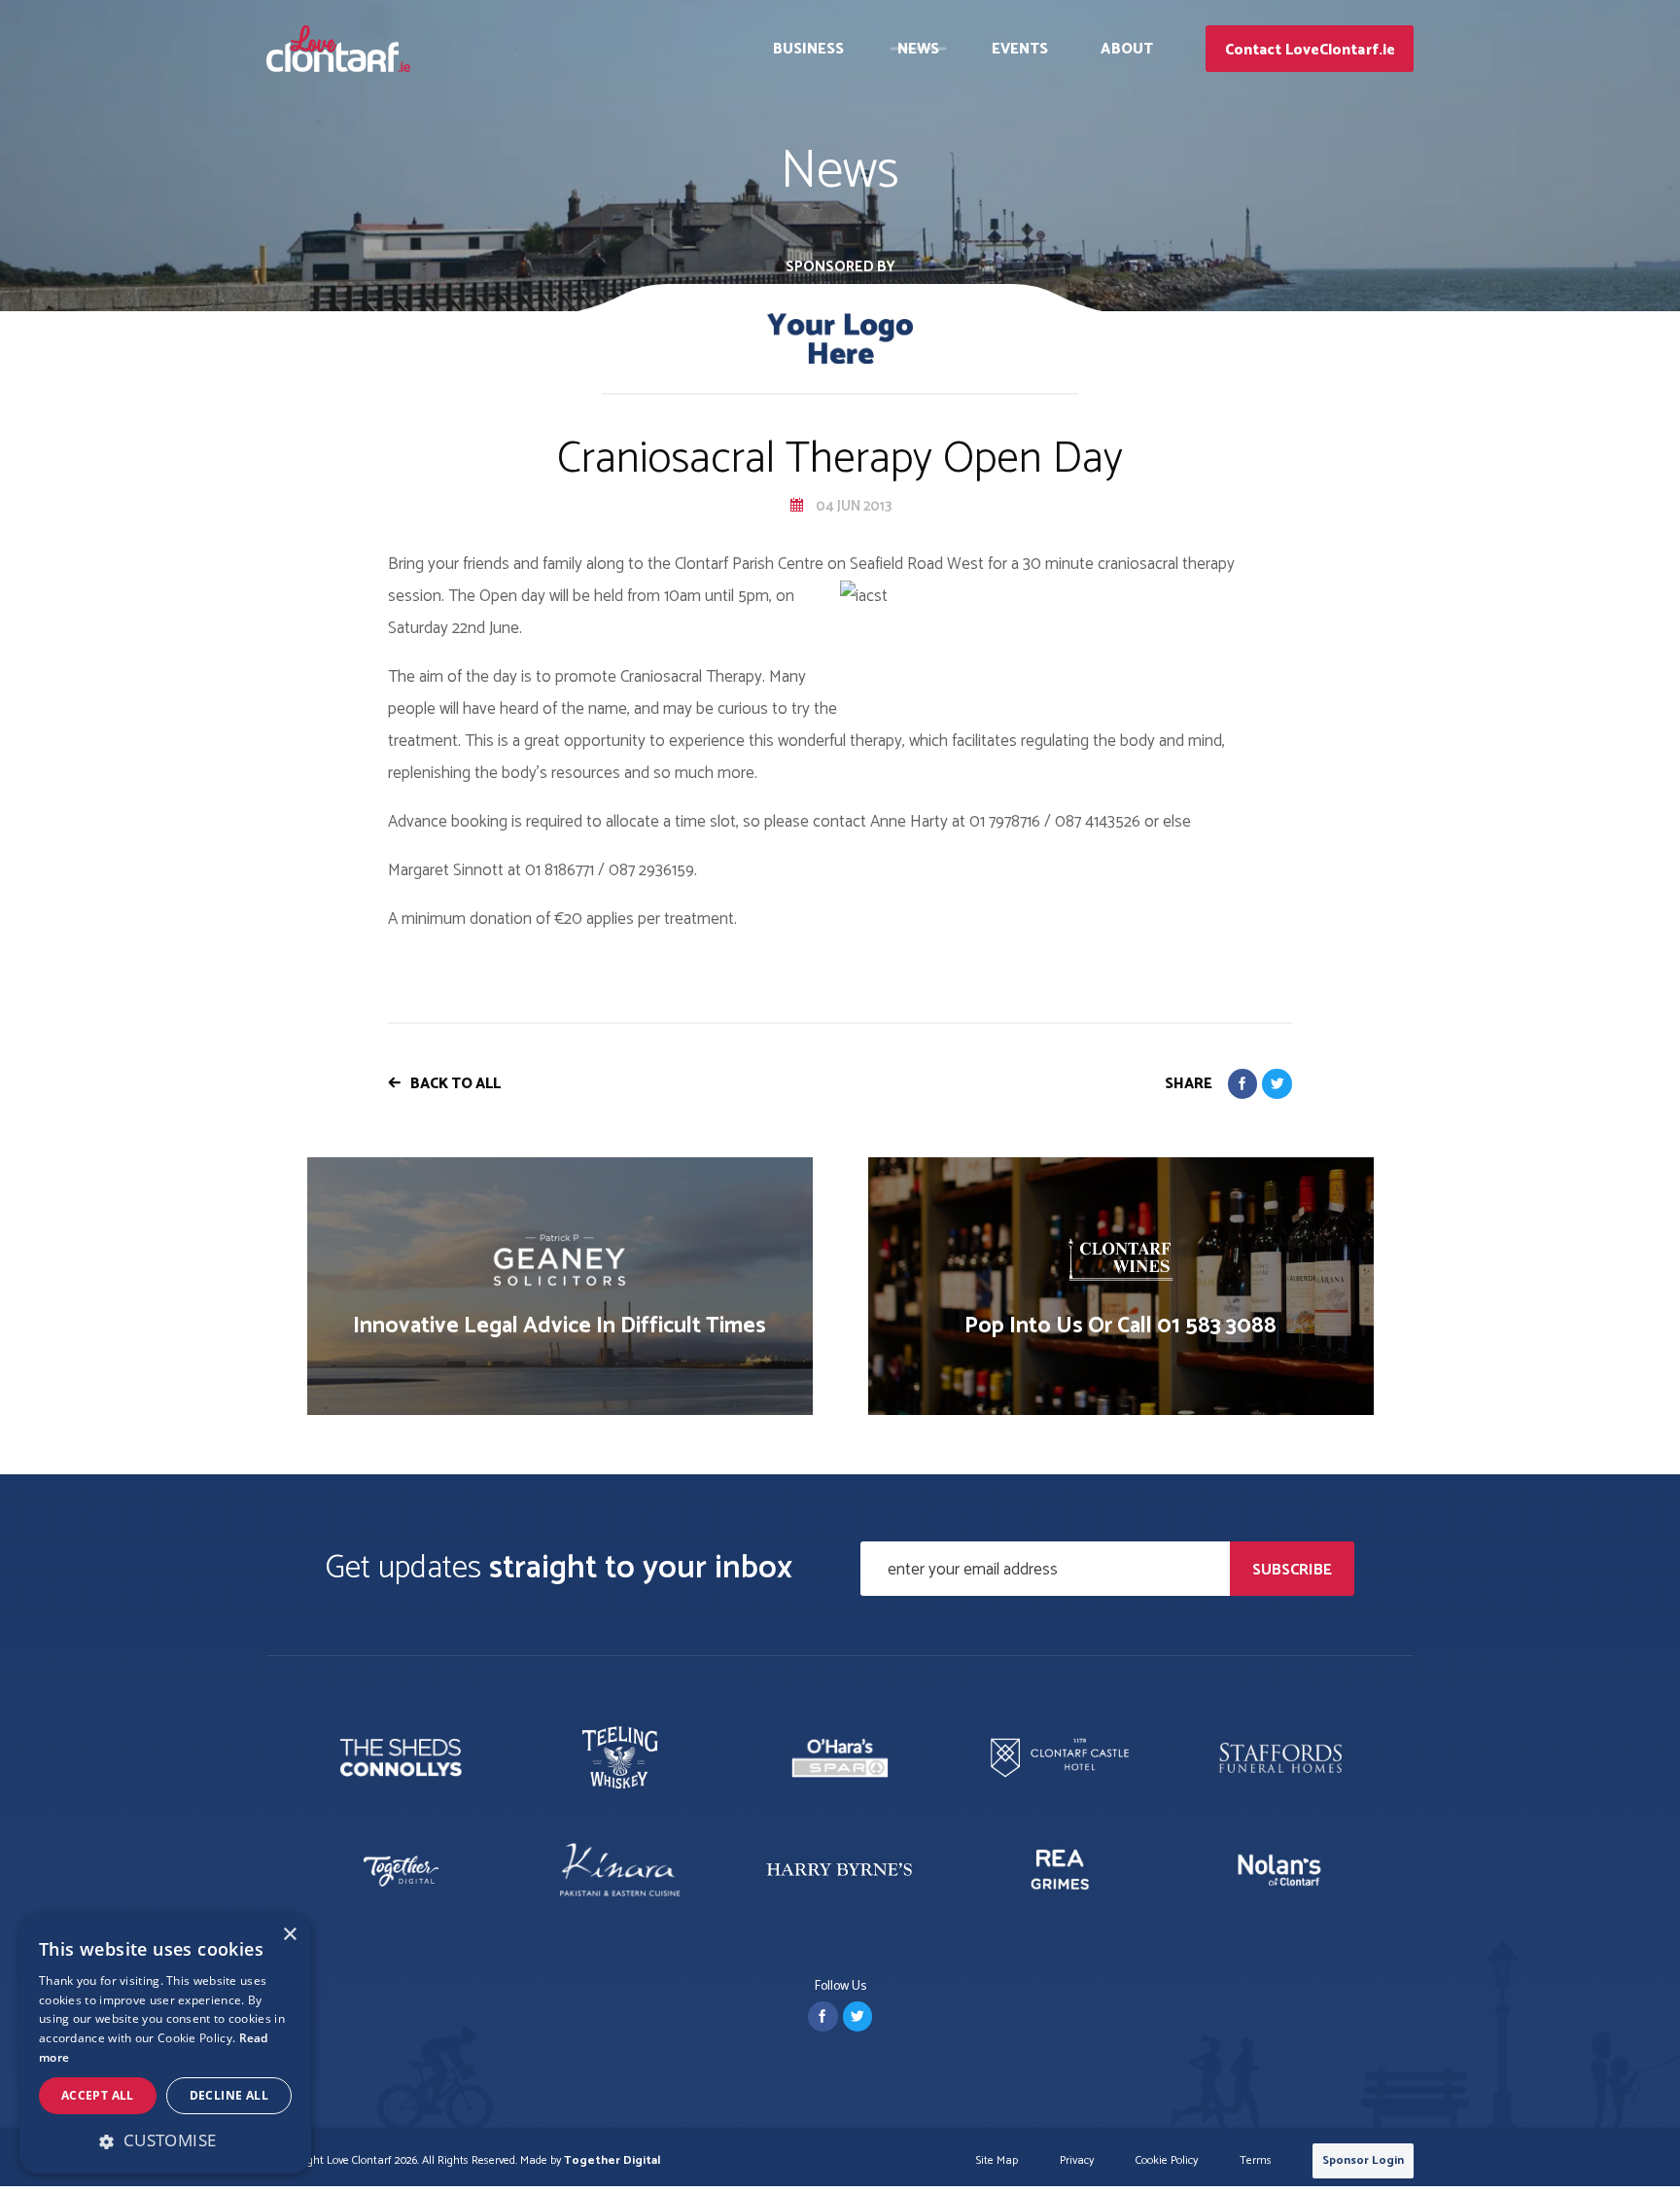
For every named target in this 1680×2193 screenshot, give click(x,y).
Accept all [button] (98, 2095)
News (918, 49)
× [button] (289, 1935)
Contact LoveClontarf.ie (1310, 50)
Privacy (1077, 2161)
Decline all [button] (229, 2095)
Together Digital (612, 2160)
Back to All (455, 1084)
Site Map (997, 2161)
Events (1020, 49)
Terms (1256, 2161)
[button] (165, 2140)
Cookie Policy (1167, 2161)
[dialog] (165, 2044)
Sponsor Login (1363, 2160)
